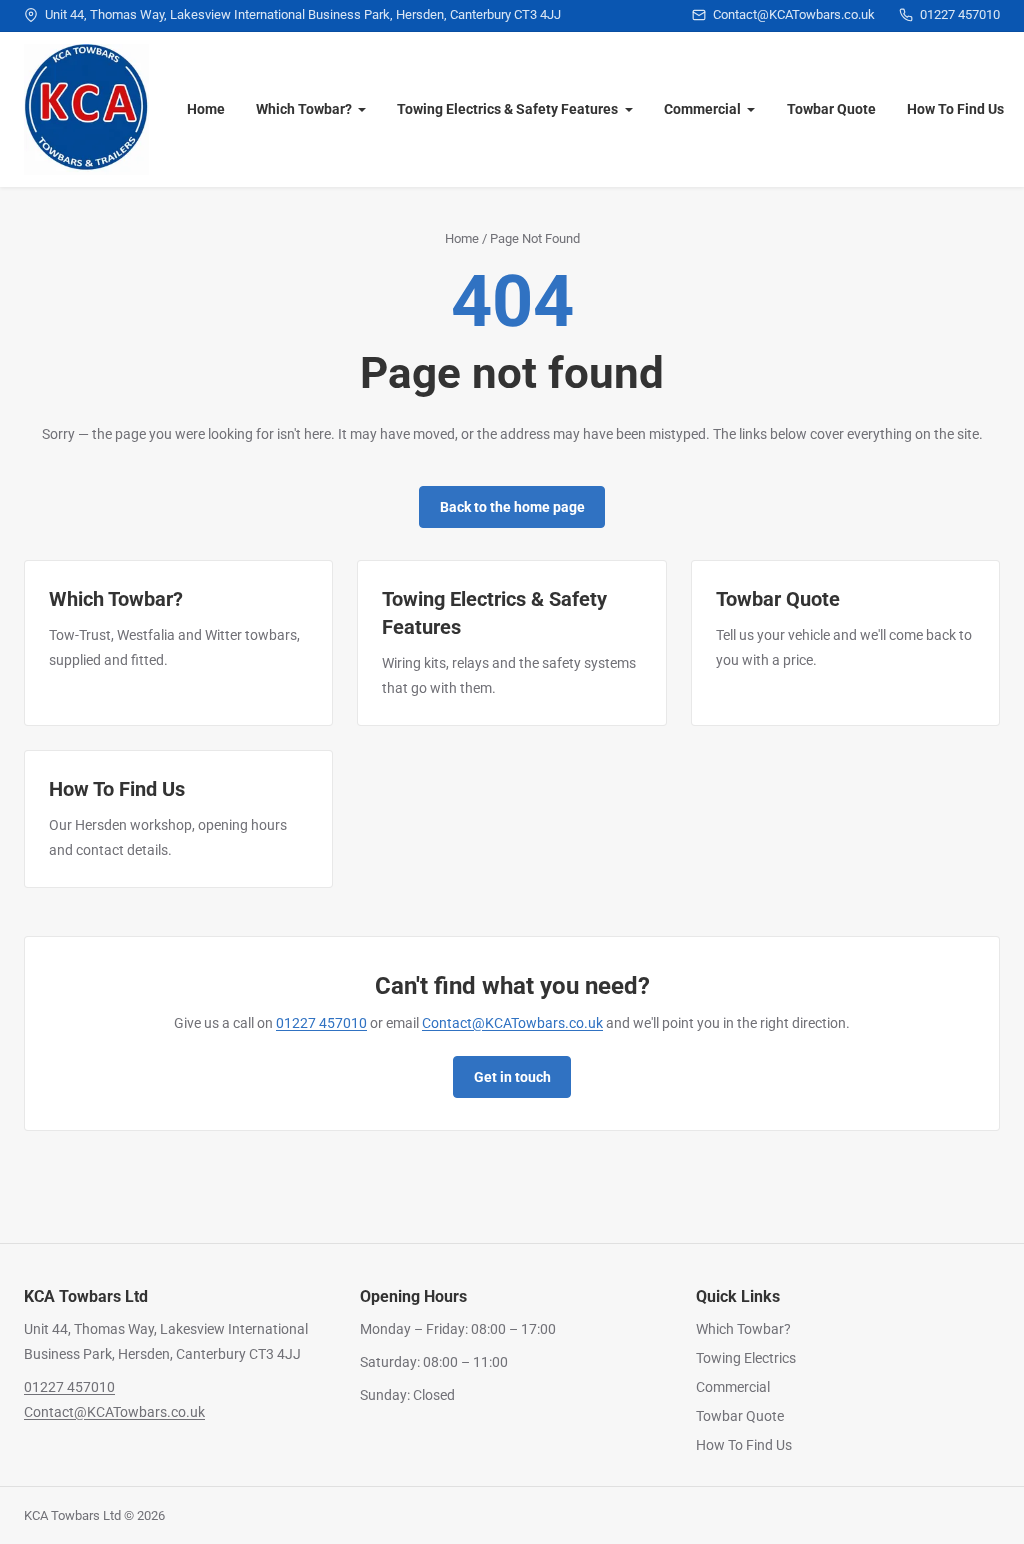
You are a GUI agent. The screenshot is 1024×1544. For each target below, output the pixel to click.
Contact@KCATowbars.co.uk (512, 1023)
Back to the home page (512, 507)
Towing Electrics (746, 1358)
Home (206, 109)
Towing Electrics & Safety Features (507, 109)
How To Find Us (955, 109)
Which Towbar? (304, 109)
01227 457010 (321, 1023)
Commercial (702, 109)
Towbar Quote (831, 109)
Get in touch (512, 1077)
